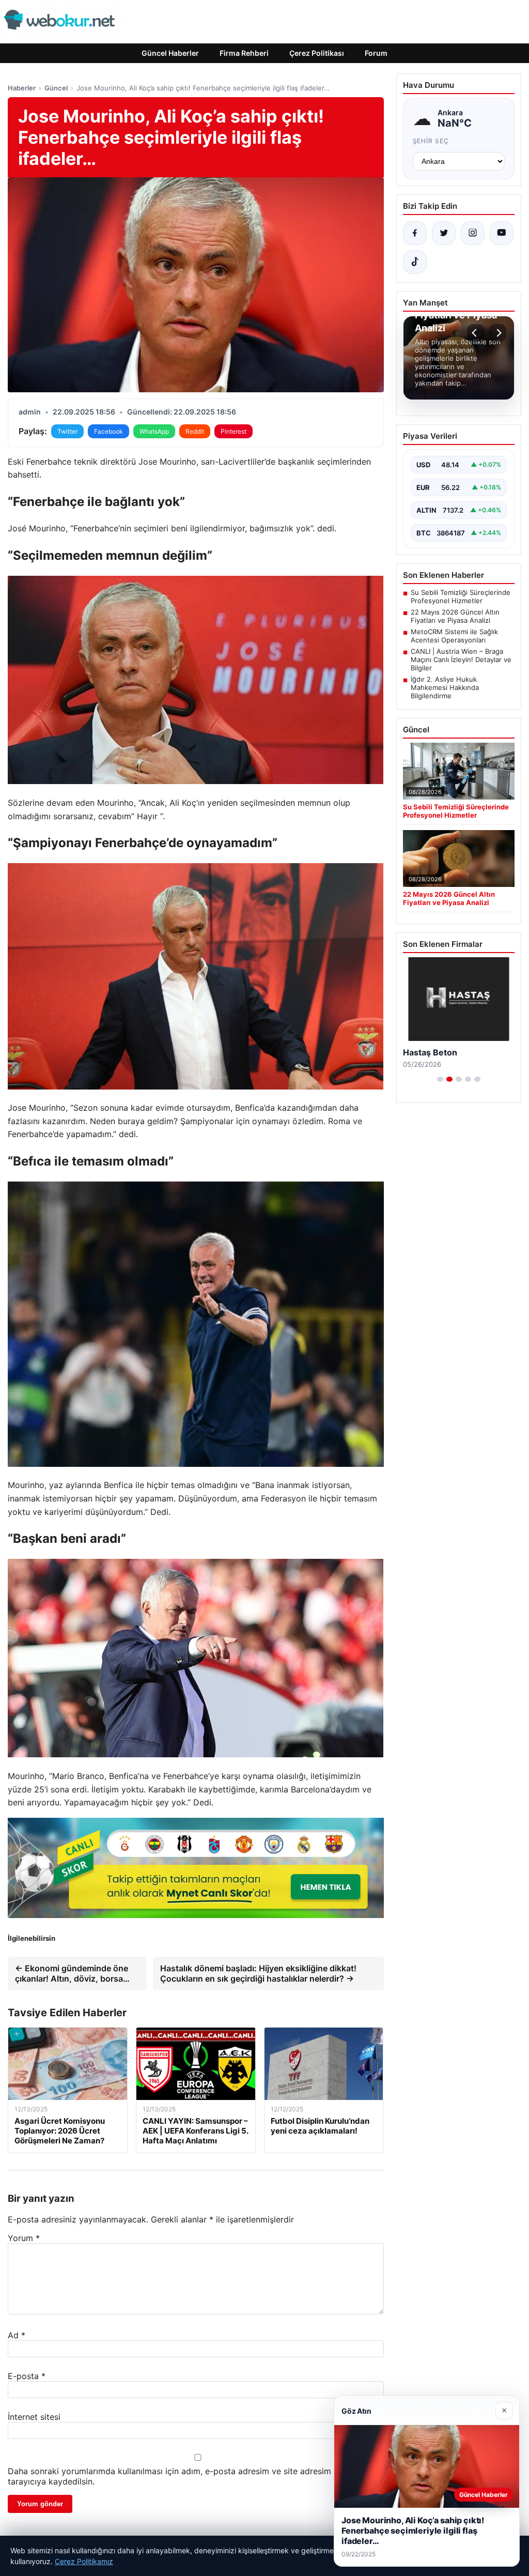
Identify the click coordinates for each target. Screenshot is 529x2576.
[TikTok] (415, 262)
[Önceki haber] (476, 333)
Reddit (195, 431)
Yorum (24, 2238)
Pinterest (234, 431)
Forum (376, 53)
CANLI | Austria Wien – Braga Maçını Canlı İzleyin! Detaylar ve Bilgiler (461, 660)
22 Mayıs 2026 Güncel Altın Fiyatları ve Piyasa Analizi (455, 616)
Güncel (56, 88)
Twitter (67, 431)
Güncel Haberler (170, 53)
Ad (17, 2335)
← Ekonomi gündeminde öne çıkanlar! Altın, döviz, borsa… (72, 1973)
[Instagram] (473, 233)
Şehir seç (431, 141)
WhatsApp (154, 431)
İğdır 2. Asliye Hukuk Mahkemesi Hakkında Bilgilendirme (445, 687)
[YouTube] (502, 233)
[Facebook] (415, 233)
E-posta (27, 2376)
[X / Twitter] (444, 233)
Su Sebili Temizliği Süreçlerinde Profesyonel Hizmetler (461, 596)
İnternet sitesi (34, 2417)
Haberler (22, 88)
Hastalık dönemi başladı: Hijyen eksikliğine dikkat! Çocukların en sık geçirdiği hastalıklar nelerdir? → (258, 1973)
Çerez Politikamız (84, 2561)
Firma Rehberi (244, 53)
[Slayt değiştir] (440, 1090)
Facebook (108, 431)
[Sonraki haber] (497, 333)
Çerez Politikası (317, 53)
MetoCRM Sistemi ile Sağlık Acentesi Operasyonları (454, 636)
